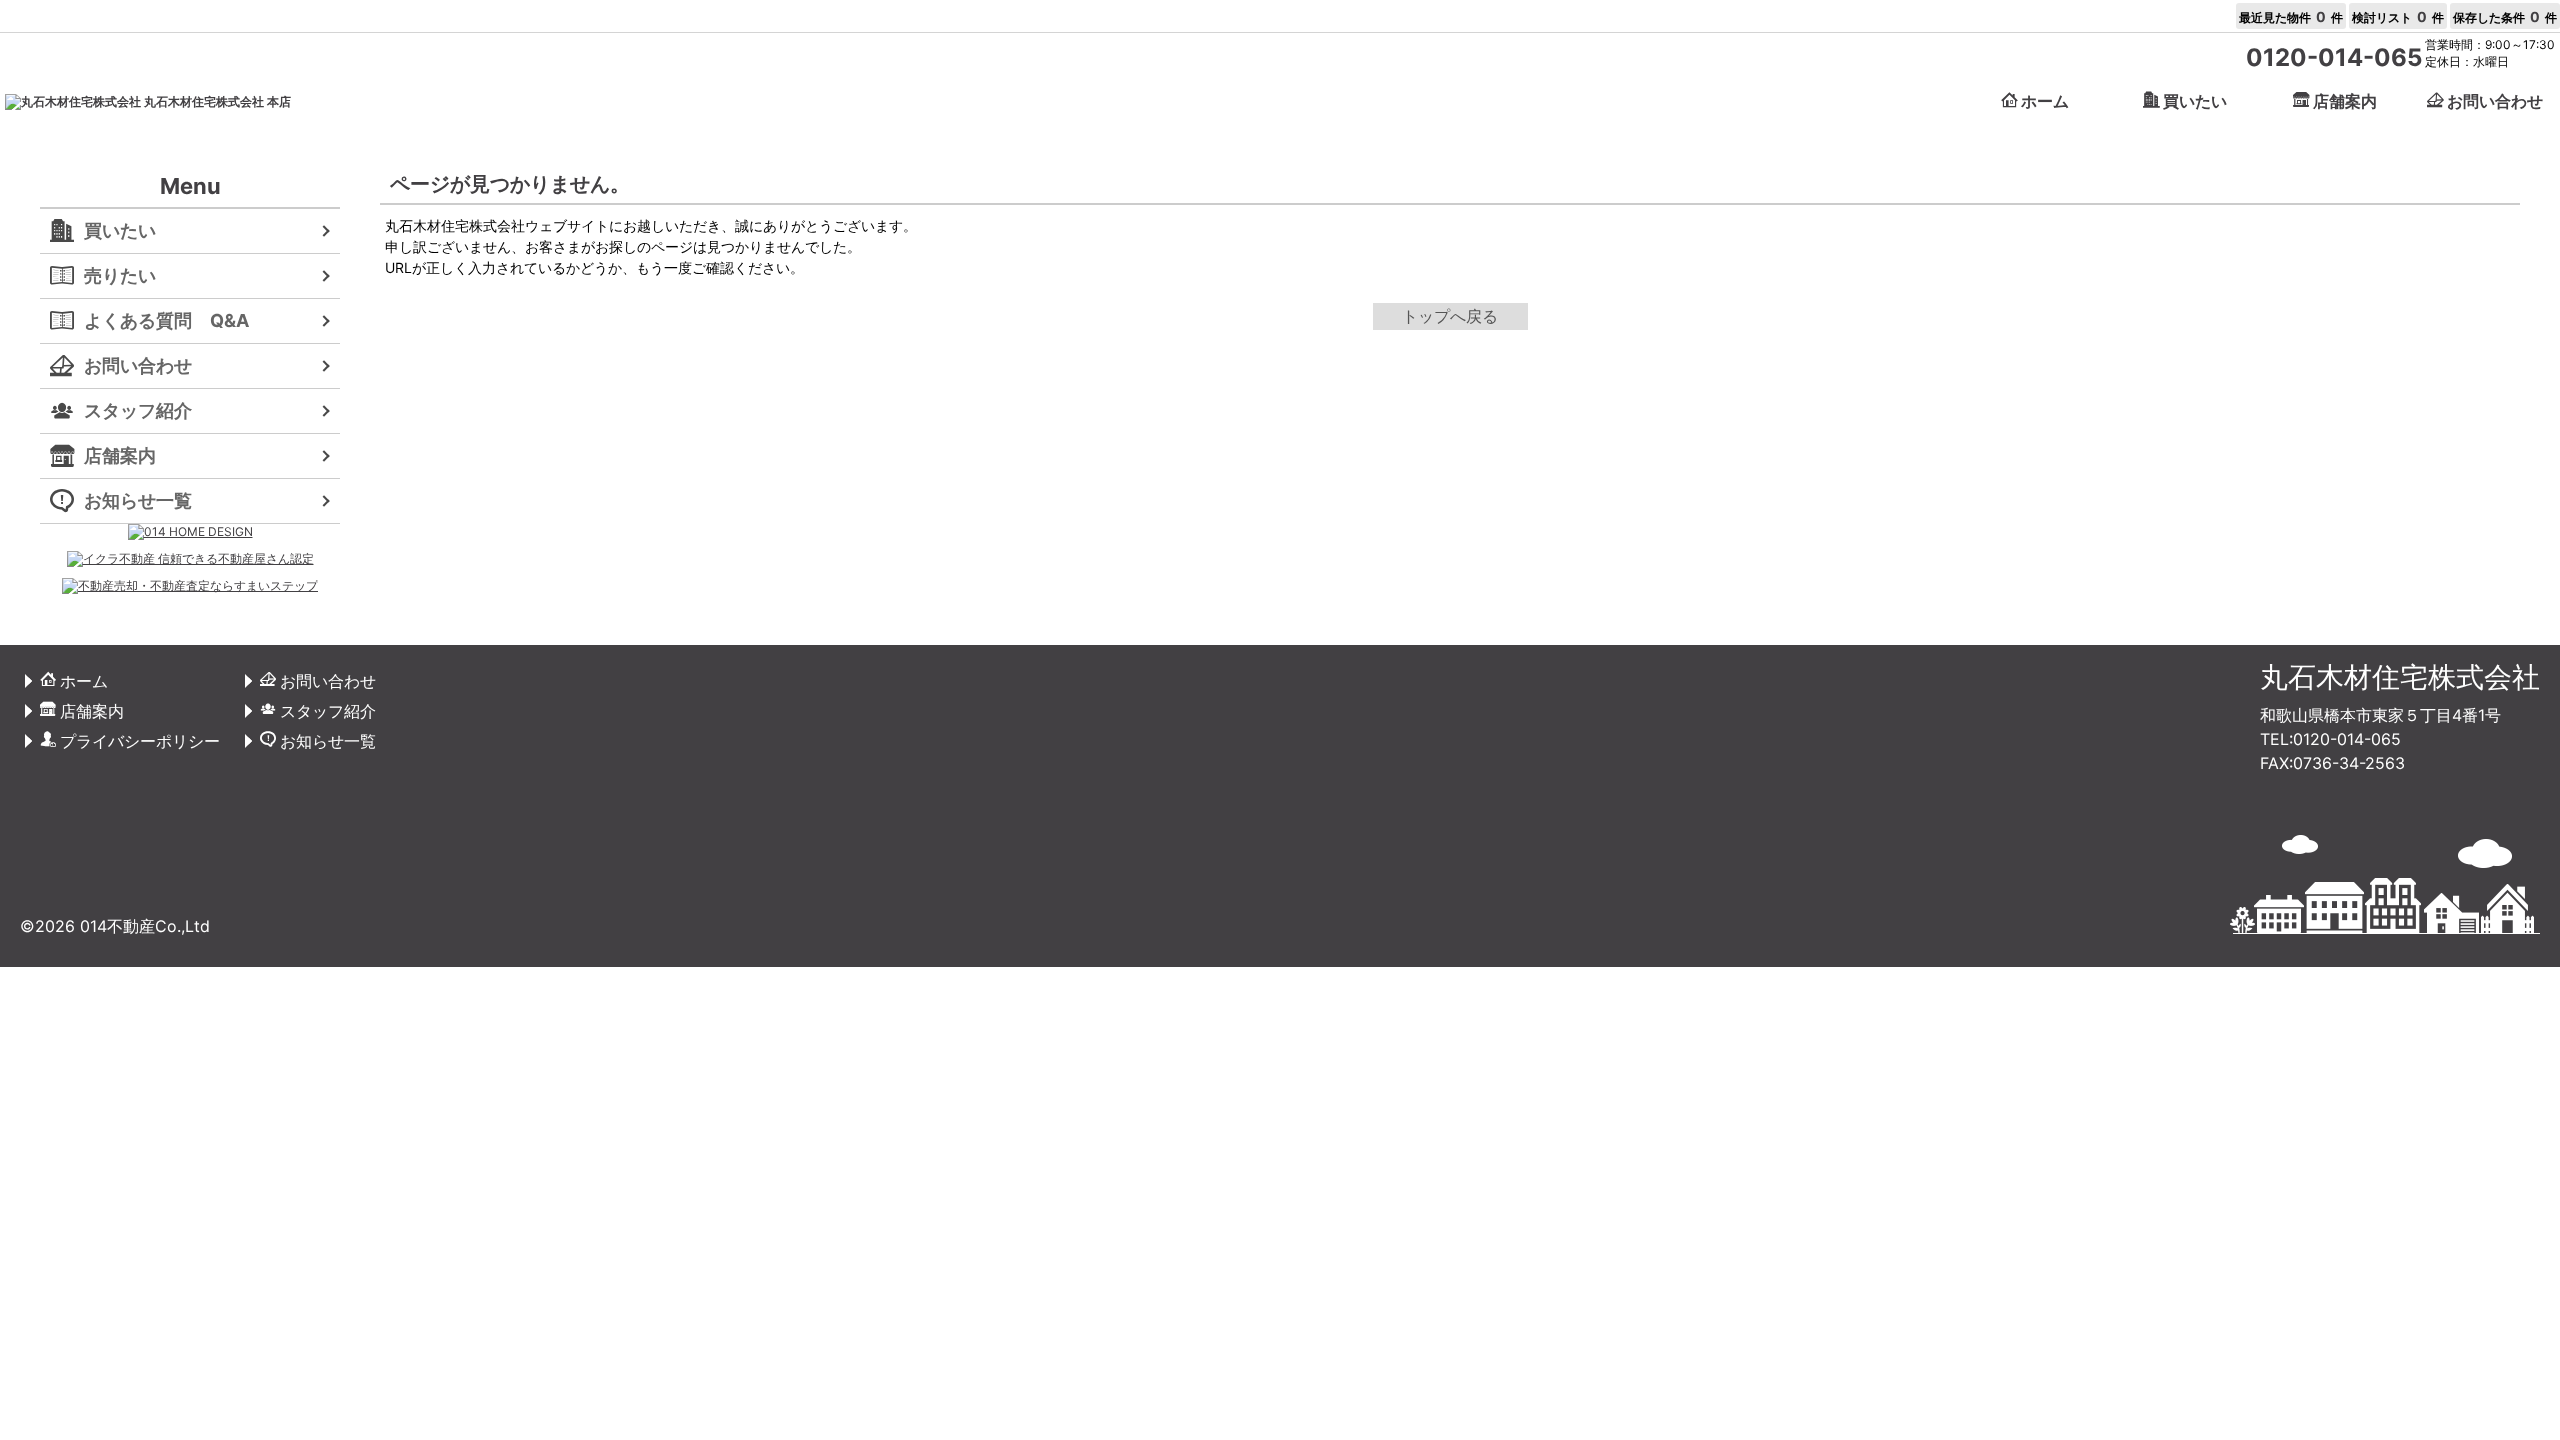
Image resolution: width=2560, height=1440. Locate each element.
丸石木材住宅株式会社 (2400, 677)
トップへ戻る (1450, 316)
